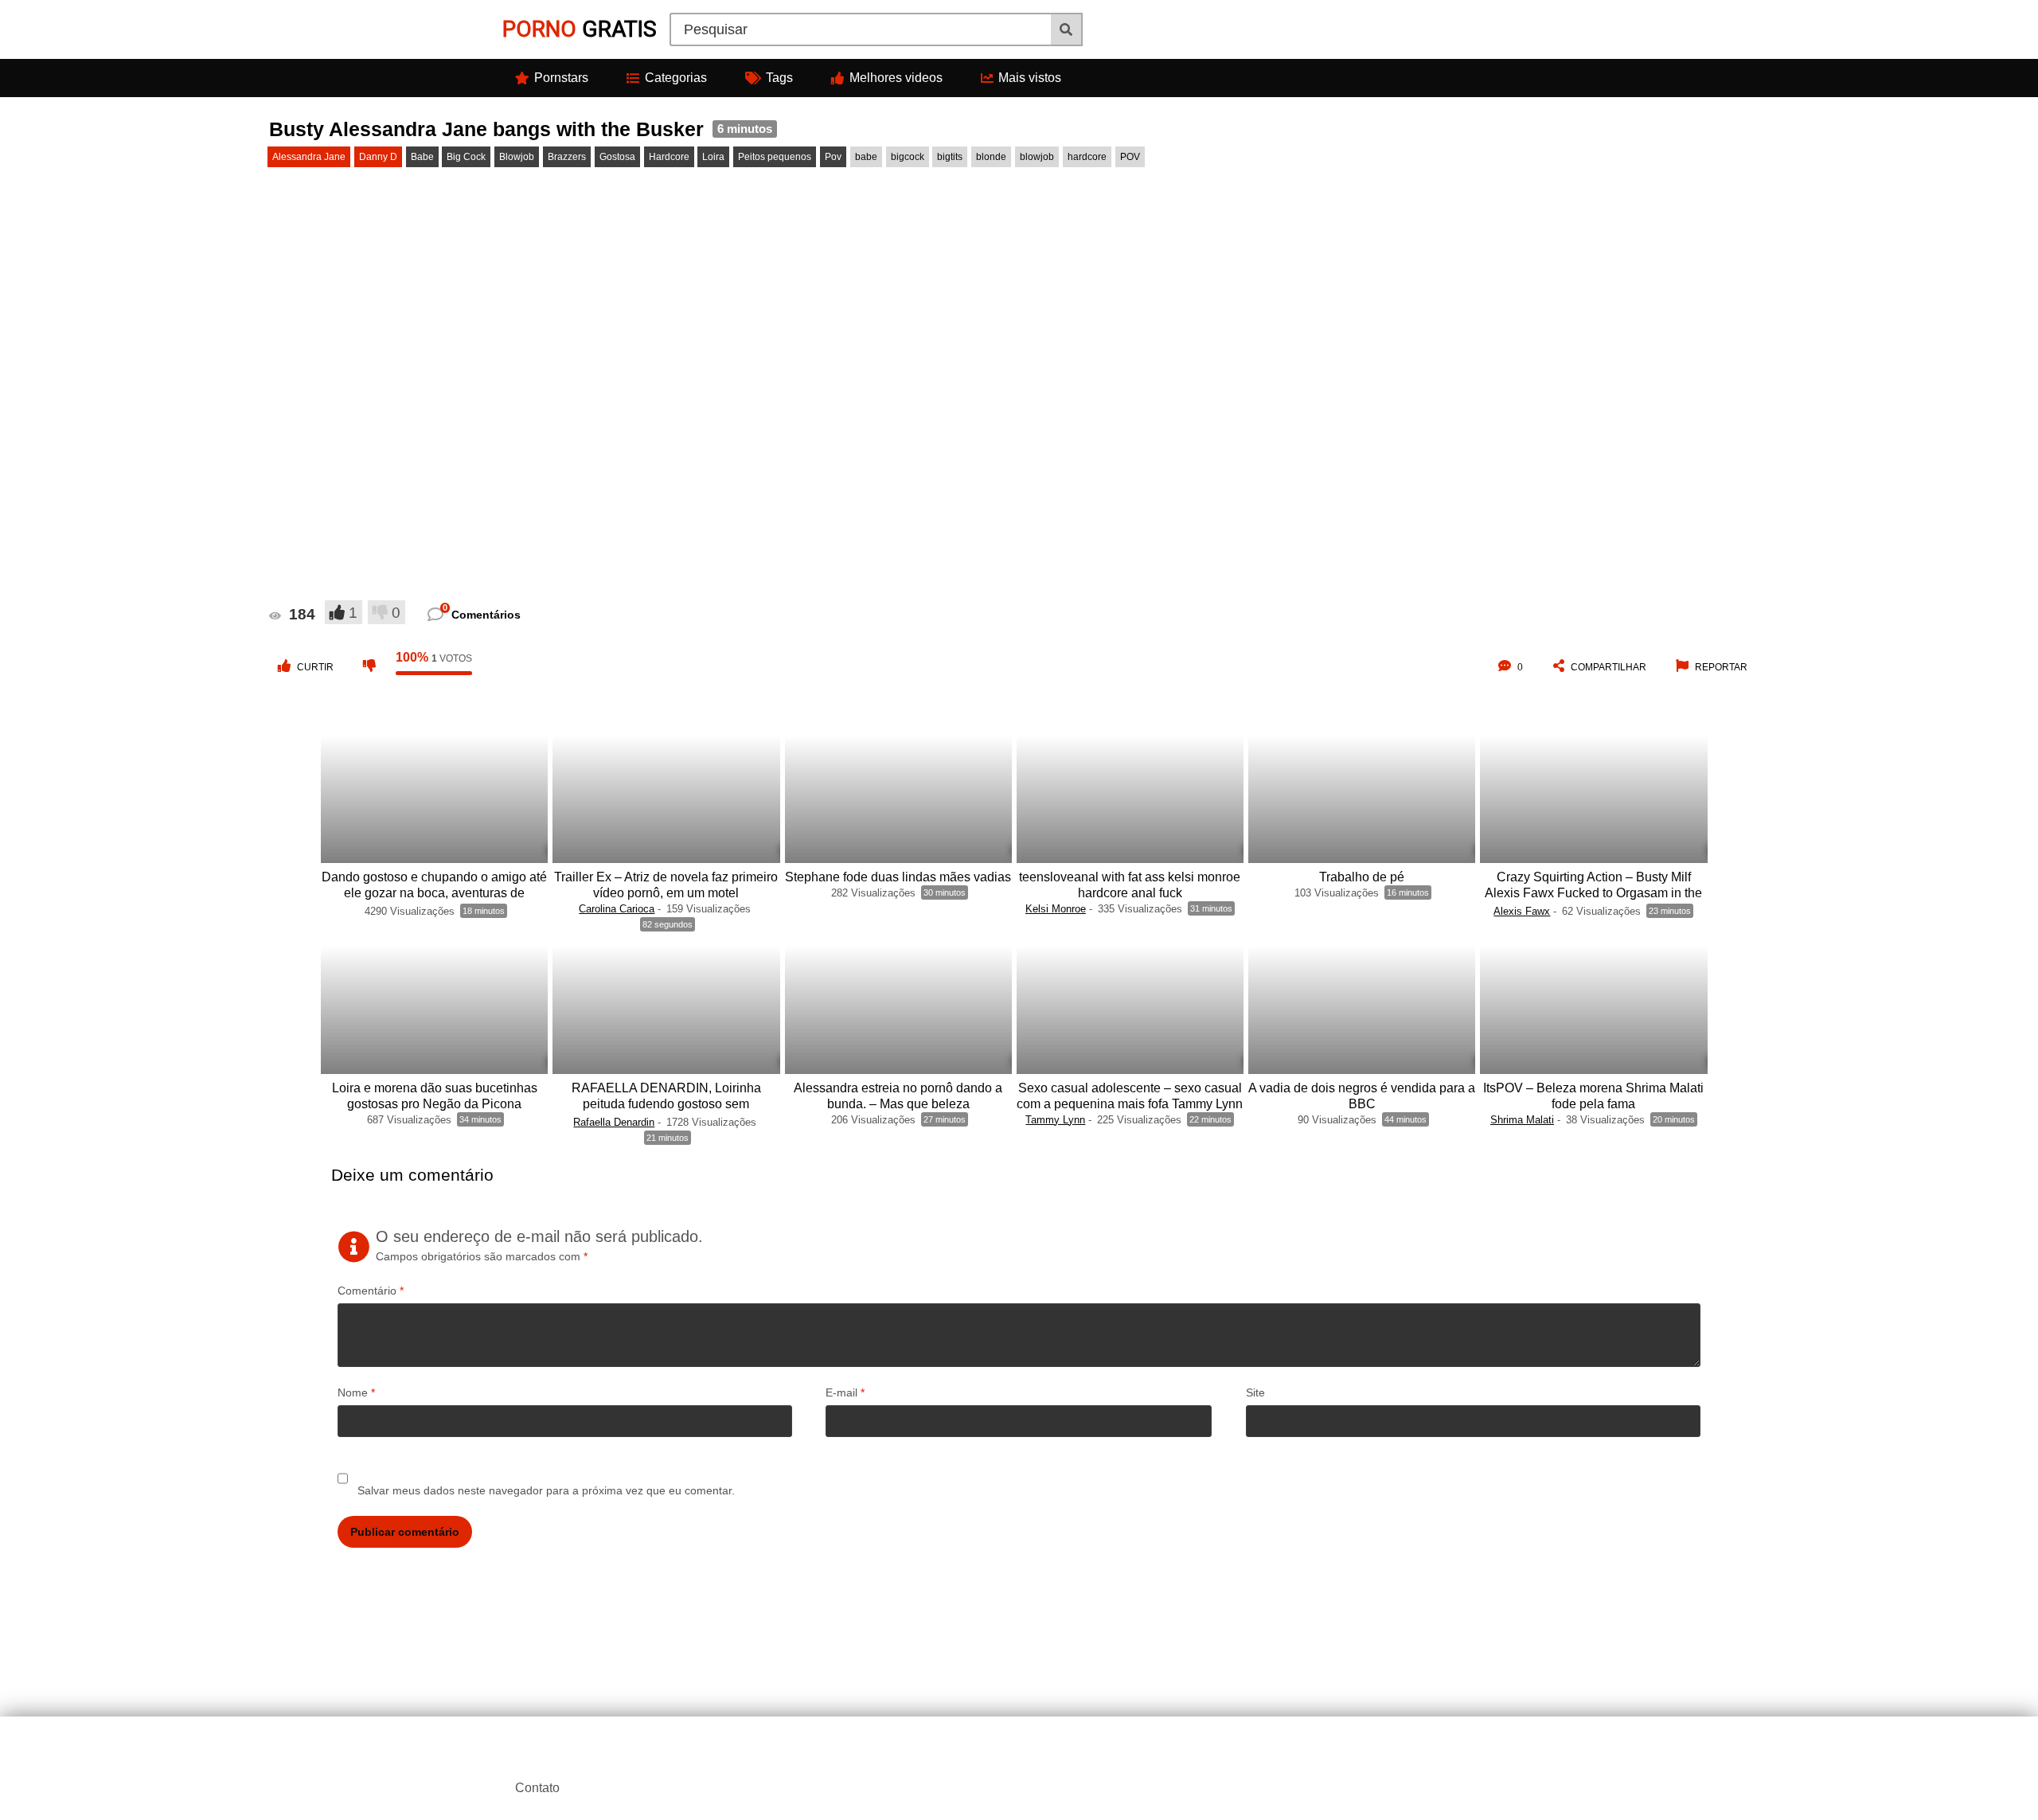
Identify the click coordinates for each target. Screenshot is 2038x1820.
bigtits (950, 157)
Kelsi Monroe (1056, 909)
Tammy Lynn (1055, 1120)
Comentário (371, 1291)
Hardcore (669, 157)
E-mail (845, 1392)
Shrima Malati (1522, 1120)
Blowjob (517, 157)
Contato (537, 1788)
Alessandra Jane (309, 157)
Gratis (580, 29)
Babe (422, 157)
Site (1255, 1392)
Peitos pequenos (775, 157)
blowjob (1037, 157)
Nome (356, 1392)
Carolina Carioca (617, 909)
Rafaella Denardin (614, 1122)
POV (1130, 157)
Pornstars (561, 78)
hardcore (1087, 157)
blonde (991, 157)
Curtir (315, 667)
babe (866, 157)
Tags (779, 78)
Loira (713, 157)
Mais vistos (1030, 78)
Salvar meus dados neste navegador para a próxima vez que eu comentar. (546, 1490)
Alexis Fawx (1522, 911)
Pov (833, 157)
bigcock (908, 157)
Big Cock (466, 157)
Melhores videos (896, 78)
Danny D (378, 157)
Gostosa (617, 157)
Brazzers (567, 157)
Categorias (676, 78)
